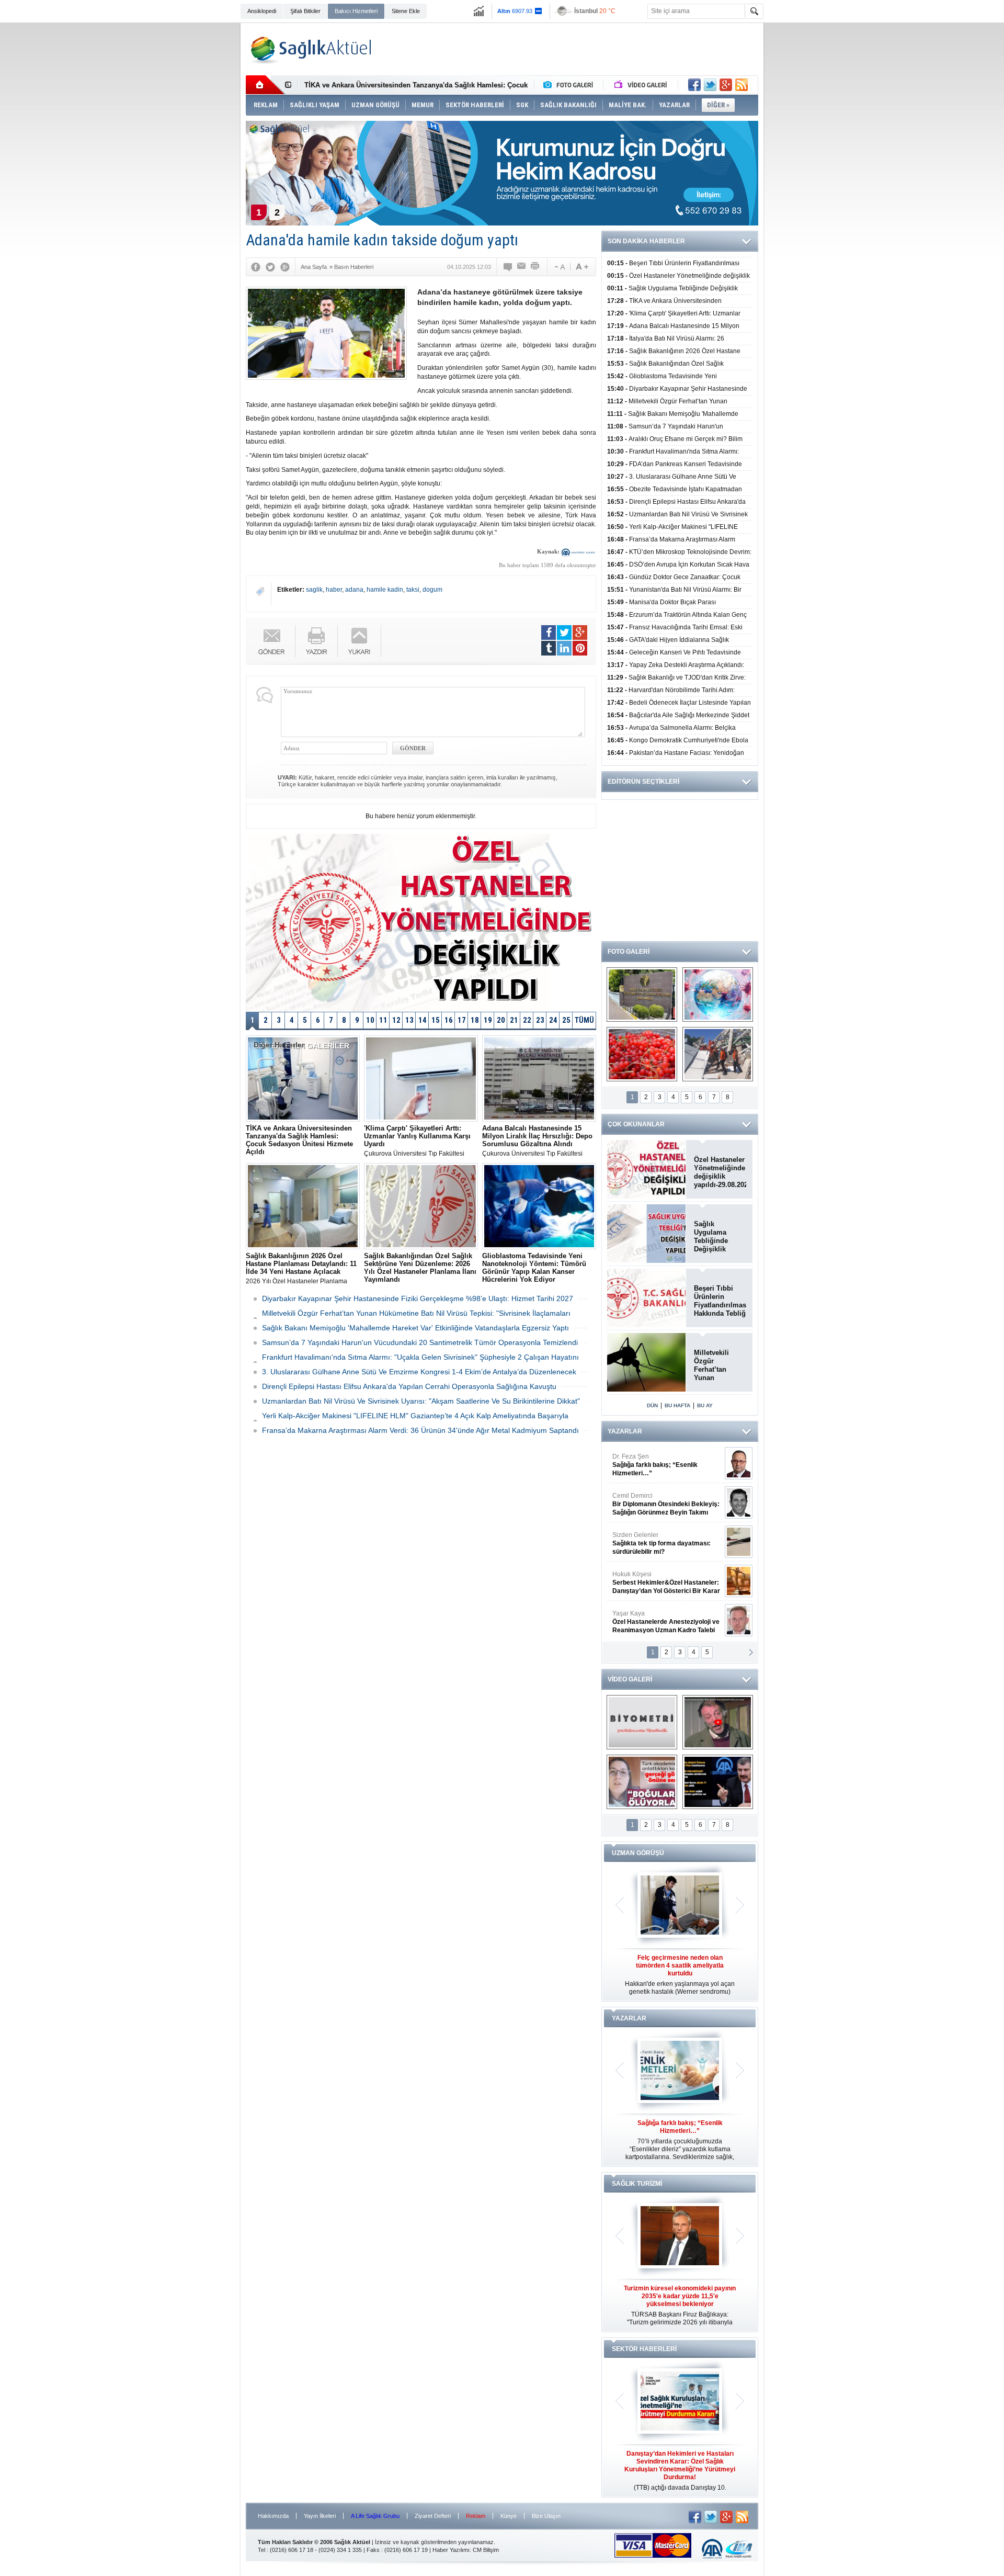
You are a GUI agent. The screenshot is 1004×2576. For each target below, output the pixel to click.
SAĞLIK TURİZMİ (637, 2184)
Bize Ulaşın (546, 2516)
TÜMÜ (584, 1020)
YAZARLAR (625, 1431)
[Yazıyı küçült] (559, 267)
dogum (432, 590)
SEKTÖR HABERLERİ (644, 2349)
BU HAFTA (677, 1405)
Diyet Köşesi (658, 1578)
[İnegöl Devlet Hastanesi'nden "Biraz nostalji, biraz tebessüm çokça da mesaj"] (718, 1722)
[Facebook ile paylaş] (694, 85)
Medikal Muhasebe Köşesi (666, 1543)
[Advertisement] (191, 184)
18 (475, 1020)
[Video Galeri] (642, 85)
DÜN (652, 1405)
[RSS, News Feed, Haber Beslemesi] (741, 85)
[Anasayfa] (265, 85)
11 (383, 1020)
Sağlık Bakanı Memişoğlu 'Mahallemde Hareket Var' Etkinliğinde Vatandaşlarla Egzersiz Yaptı (415, 1328)
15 (436, 1020)
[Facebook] (256, 267)
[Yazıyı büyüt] (582, 267)
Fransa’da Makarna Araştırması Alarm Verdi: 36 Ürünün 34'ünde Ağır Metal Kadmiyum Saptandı (420, 1430)
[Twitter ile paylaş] (710, 85)
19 (488, 1020)
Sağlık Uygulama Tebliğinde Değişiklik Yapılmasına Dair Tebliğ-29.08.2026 (720, 1237)
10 (370, 1020)
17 (462, 1020)
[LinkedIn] (564, 648)
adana (354, 590)
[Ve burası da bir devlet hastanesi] (642, 995)
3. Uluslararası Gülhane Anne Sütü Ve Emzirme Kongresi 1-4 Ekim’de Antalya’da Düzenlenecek (419, 1372)
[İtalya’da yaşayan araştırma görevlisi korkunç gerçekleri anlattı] (642, 1782)
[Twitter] (270, 267)
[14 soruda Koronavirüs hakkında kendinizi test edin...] (718, 995)
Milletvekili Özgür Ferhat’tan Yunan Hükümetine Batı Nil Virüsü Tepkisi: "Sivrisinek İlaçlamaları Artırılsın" (717, 1365)
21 (514, 1020)
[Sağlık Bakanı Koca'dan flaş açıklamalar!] (718, 1782)
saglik (314, 590)
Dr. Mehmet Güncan (667, 1465)
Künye (509, 2516)
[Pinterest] (580, 648)
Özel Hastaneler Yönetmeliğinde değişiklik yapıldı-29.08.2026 (720, 1172)
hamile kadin (385, 590)
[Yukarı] (360, 641)
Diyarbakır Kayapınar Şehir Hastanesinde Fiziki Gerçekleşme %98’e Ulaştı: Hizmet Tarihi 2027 (418, 1298)
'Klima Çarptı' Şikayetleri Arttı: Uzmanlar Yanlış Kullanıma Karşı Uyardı (419, 85)
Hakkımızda (273, 2516)
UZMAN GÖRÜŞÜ (638, 1853)
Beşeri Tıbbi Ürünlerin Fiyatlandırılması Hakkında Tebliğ (720, 1301)
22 (527, 1020)
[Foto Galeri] (571, 85)
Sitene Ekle (406, 11)
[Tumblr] (549, 648)
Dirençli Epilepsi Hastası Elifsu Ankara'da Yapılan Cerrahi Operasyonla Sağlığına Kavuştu (409, 1386)
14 (423, 1020)
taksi (413, 590)
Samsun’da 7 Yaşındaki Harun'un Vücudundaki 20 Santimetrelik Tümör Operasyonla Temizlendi (420, 1342)
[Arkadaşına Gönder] (522, 267)
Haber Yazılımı (451, 2550)
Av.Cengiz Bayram (659, 1504)
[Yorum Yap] (508, 267)
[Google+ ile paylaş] (726, 85)
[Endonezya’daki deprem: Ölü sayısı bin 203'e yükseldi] (718, 1054)
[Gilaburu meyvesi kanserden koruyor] (642, 1054)
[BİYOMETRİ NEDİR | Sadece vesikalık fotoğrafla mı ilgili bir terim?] (642, 1722)
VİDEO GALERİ (630, 1679)
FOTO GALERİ (629, 952)
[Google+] (285, 267)
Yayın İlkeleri (320, 2516)
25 (566, 1020)
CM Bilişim (486, 2550)
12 (396, 1020)
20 (501, 1020)
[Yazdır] (535, 267)
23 (540, 1020)
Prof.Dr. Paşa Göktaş (654, 1622)
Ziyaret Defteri (433, 2516)
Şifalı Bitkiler (305, 11)
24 (553, 1020)
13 (409, 1020)
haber (334, 590)
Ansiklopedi (262, 11)
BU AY (705, 1405)
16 (449, 1020)
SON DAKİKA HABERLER (646, 241)
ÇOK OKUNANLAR (636, 1124)
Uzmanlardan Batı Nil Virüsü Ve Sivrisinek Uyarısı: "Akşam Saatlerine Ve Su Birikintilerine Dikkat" (421, 1401)
